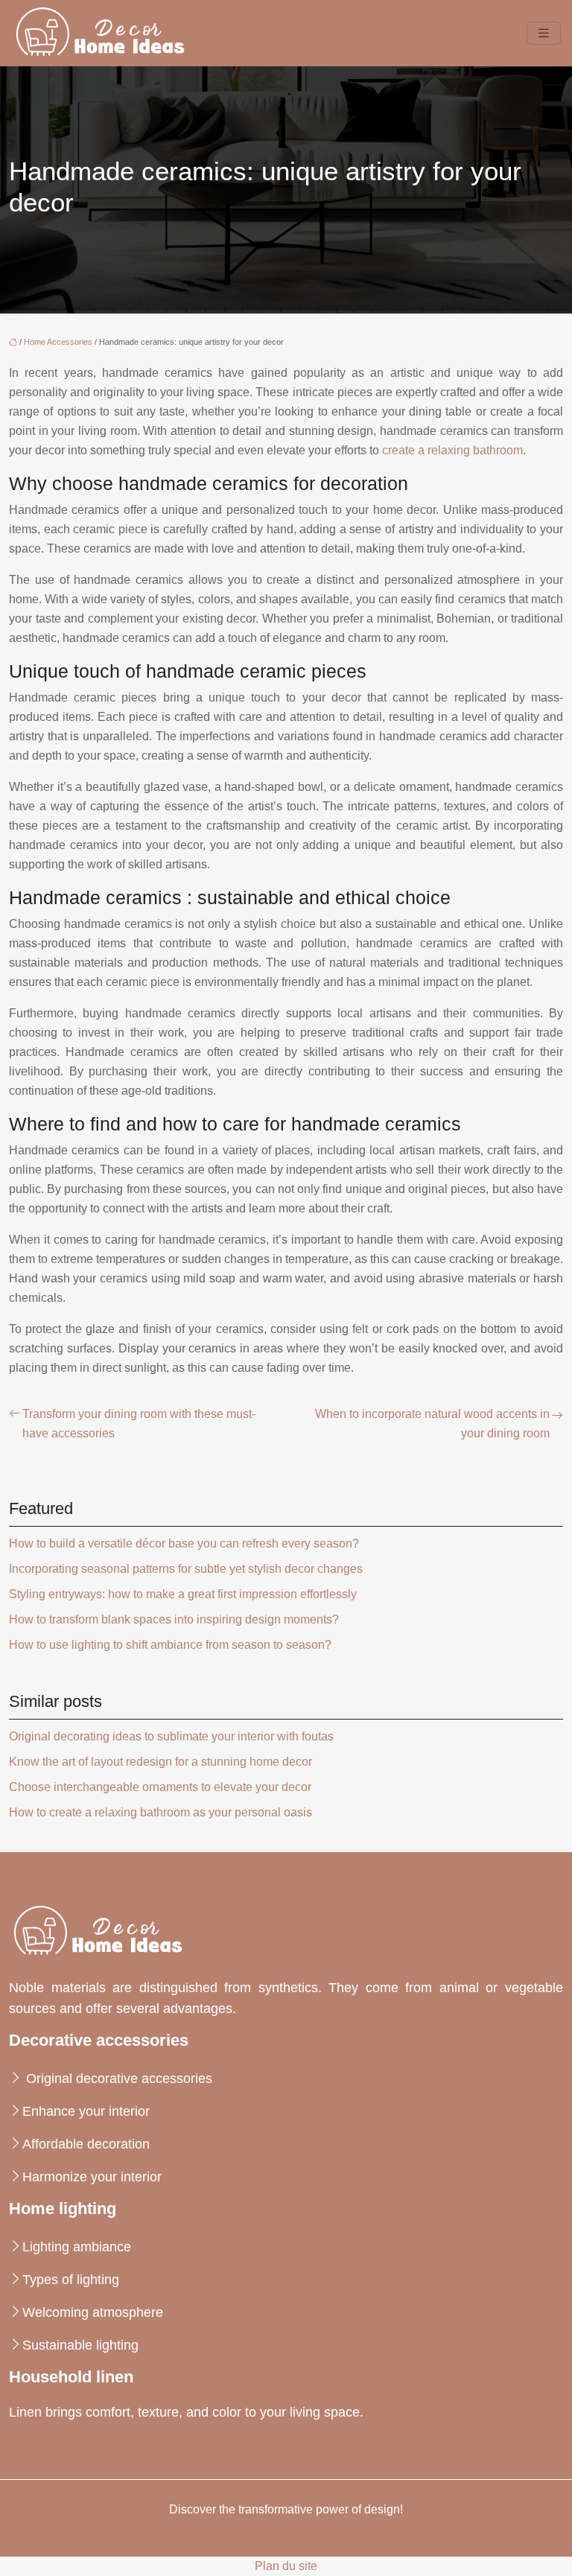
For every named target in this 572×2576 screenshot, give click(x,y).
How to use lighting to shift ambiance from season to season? (170, 1645)
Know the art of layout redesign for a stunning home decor (161, 1762)
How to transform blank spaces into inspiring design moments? (174, 1619)
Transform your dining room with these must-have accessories (139, 1424)
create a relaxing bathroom (452, 450)
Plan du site (286, 2566)
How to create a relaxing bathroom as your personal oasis (161, 1812)
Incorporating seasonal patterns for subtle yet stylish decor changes (186, 1569)
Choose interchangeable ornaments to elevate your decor (160, 1787)
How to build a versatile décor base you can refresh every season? (184, 1543)
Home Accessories (58, 342)
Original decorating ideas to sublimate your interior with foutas (171, 1736)
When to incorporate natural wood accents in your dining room (432, 1424)
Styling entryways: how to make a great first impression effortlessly (183, 1594)
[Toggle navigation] (544, 33)
